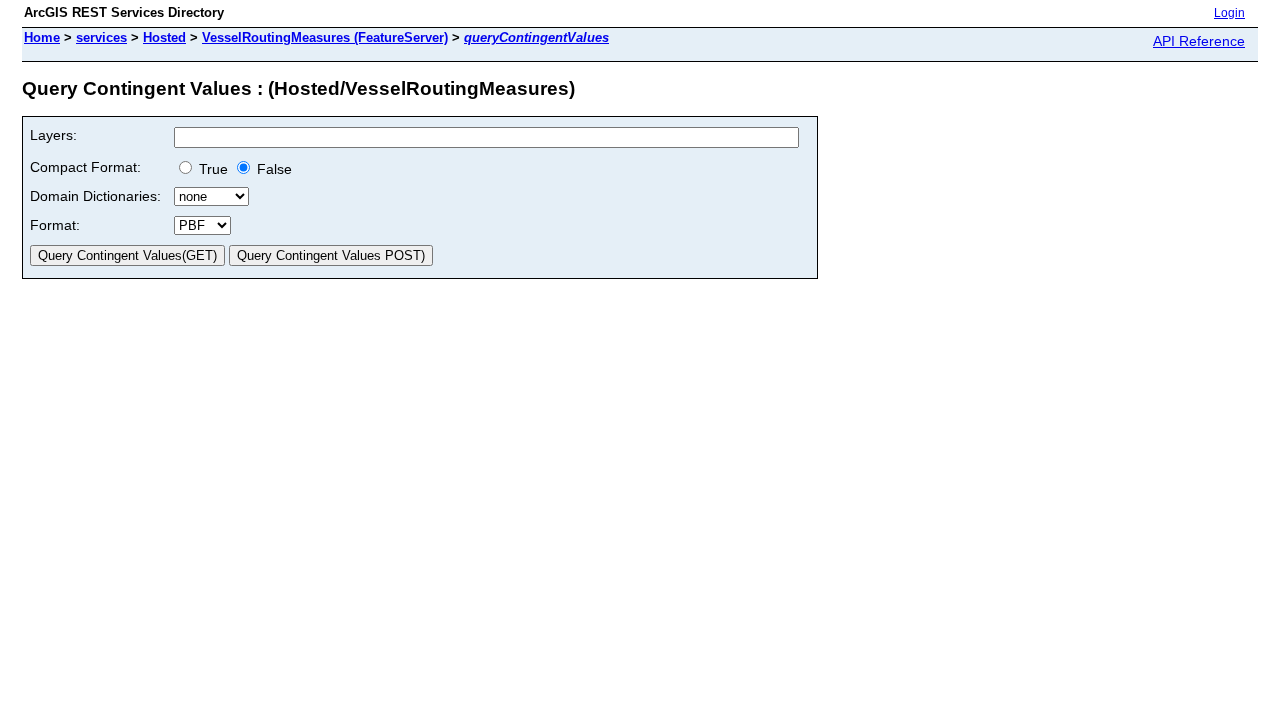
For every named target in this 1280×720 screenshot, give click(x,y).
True (211, 169)
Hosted (164, 37)
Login (1229, 13)
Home (42, 37)
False (272, 169)
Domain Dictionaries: (95, 196)
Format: (55, 225)
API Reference (1199, 41)
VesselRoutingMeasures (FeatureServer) (325, 37)
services (101, 37)
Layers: (53, 135)
